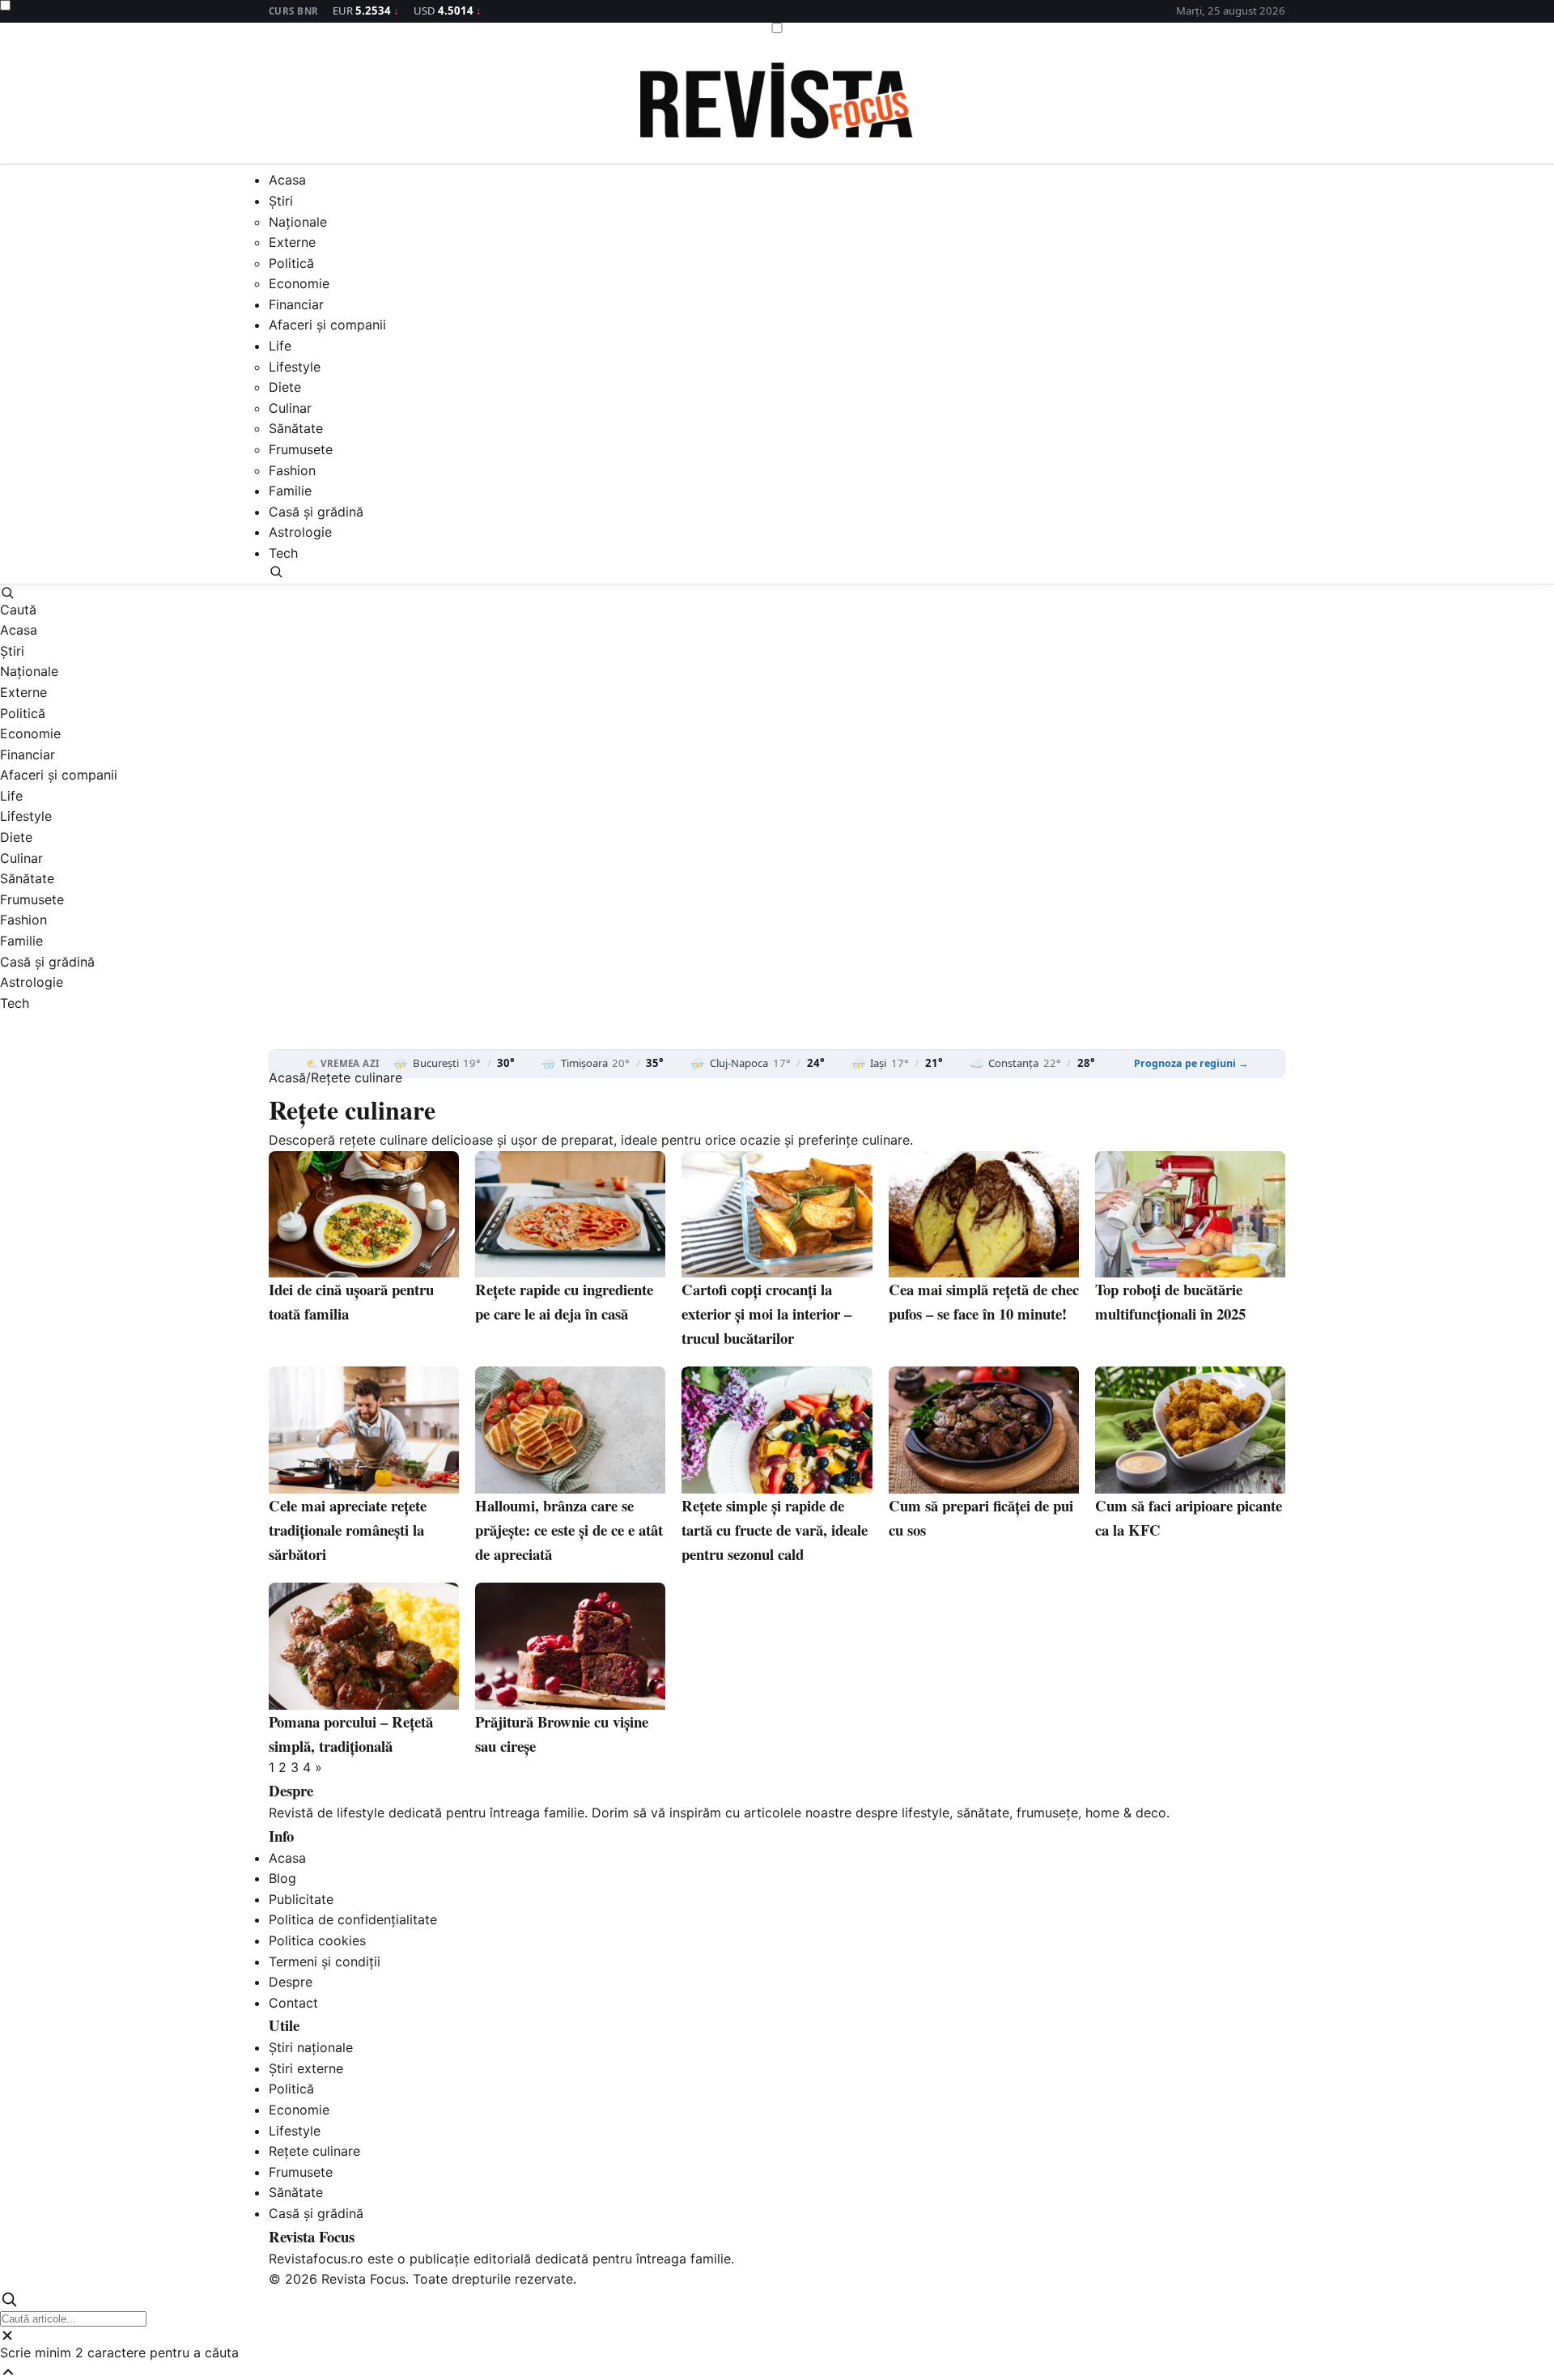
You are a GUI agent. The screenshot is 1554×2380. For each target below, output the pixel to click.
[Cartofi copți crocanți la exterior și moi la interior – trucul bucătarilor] (777, 1215)
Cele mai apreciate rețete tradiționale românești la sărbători (348, 1530)
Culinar (290, 408)
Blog (282, 1878)
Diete (285, 388)
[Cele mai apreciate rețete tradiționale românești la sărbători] (364, 1430)
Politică (291, 263)
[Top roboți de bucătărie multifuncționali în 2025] (1190, 1215)
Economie (299, 284)
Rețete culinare (314, 2151)
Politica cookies (317, 1940)
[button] (777, 572)
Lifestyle (295, 367)
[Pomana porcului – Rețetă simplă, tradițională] (364, 1646)
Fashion (292, 470)
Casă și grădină (316, 512)
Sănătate (296, 429)
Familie (290, 491)
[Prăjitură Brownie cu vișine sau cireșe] (570, 1646)
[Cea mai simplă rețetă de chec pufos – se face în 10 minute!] (984, 1215)
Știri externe (306, 2068)
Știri (281, 201)
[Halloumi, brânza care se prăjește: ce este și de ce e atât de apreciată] (570, 1430)
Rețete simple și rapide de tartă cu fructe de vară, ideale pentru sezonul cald (775, 1530)
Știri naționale (311, 2047)
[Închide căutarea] (777, 2335)
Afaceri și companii (327, 325)
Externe (292, 243)
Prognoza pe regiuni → (1191, 1064)
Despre (291, 1982)
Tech (283, 554)
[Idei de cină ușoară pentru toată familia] (364, 1215)
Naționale (298, 222)
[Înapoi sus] (777, 2372)
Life (280, 346)
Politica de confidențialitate (353, 1919)
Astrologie (300, 533)
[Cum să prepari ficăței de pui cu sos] (984, 1430)
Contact (293, 2003)
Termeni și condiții (325, 1961)
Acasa (287, 181)
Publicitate (301, 1899)
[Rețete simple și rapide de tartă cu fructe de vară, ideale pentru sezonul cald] (777, 1430)
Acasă (287, 1077)
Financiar (296, 304)
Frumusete (301, 450)
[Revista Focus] (777, 104)
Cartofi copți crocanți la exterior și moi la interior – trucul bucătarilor (766, 1313)
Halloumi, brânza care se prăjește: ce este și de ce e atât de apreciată (569, 1530)
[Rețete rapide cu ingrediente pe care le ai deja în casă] (570, 1215)
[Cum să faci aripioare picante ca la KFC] (1190, 1430)
